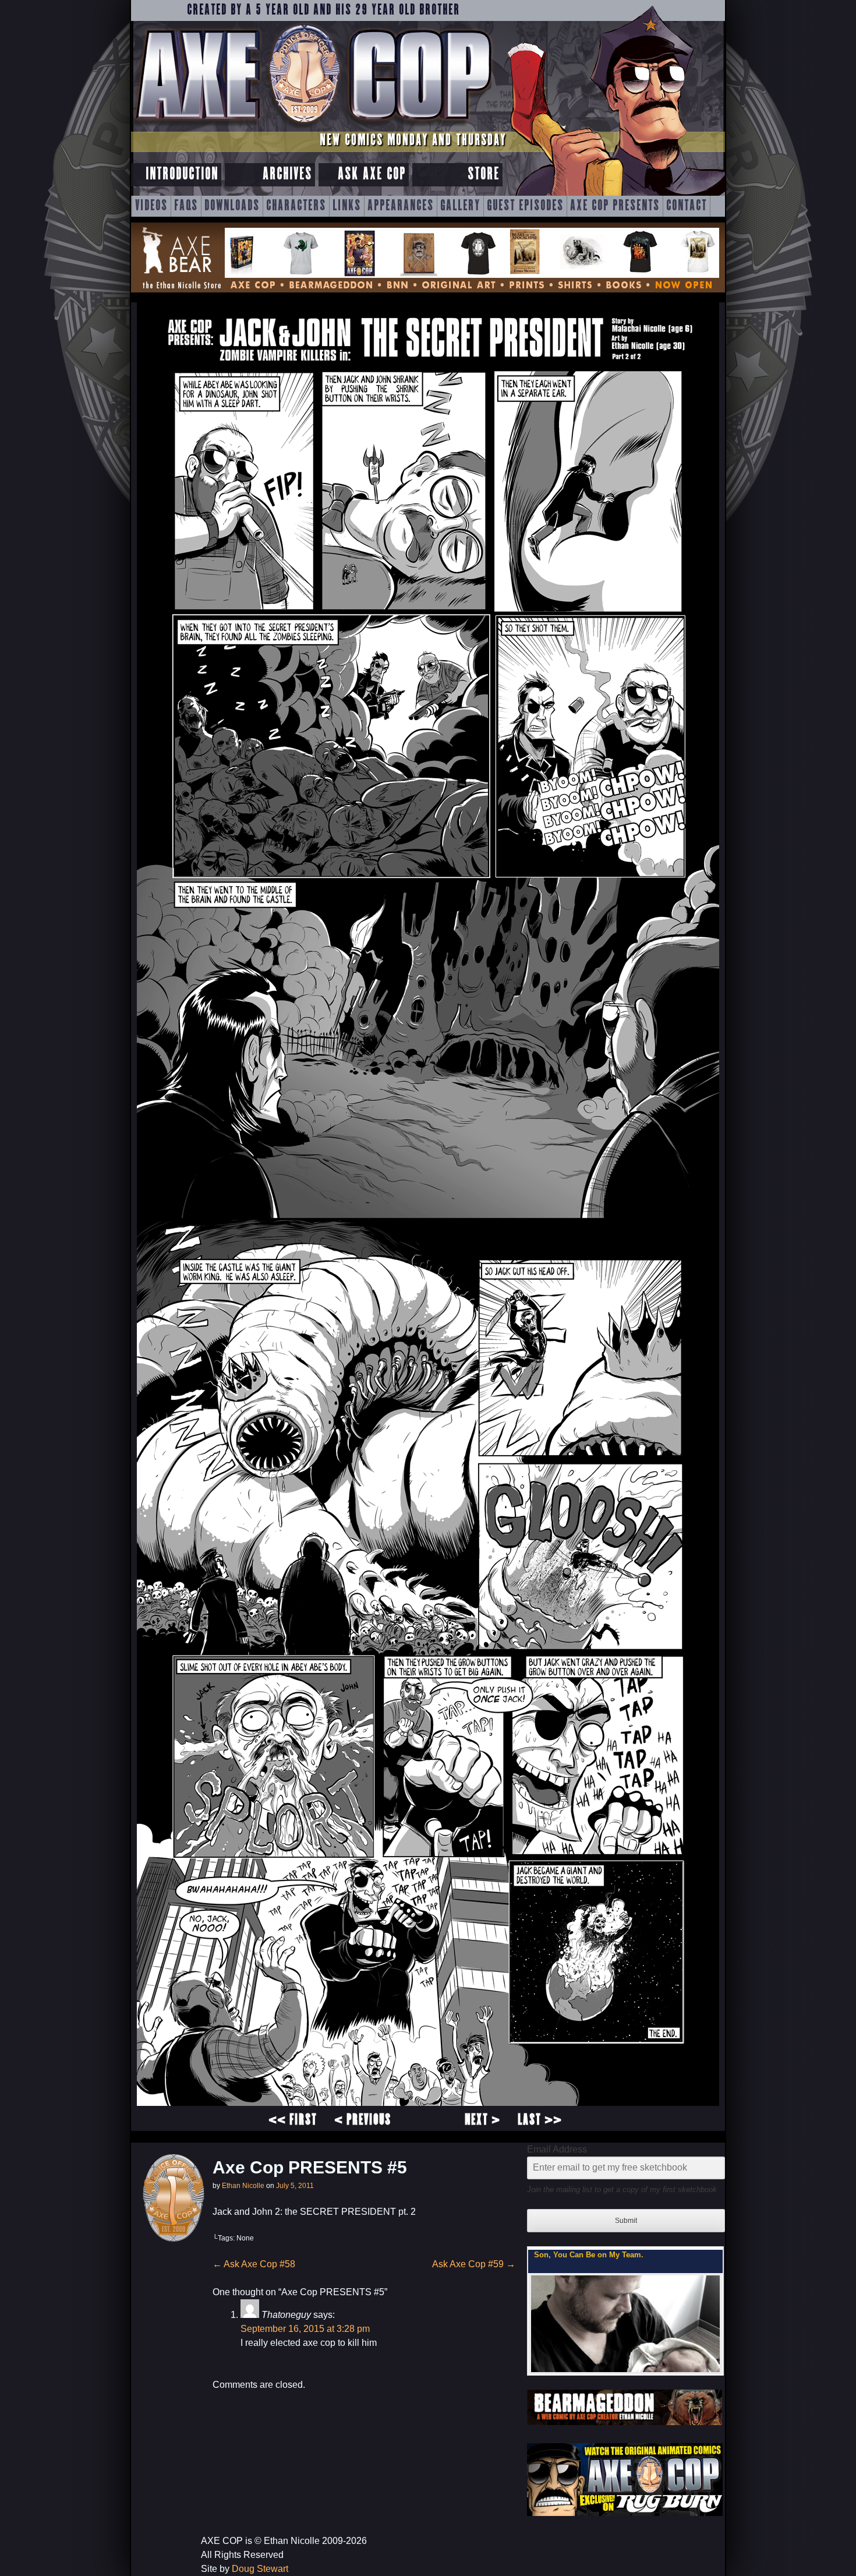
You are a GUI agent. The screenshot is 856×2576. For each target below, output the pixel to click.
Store (484, 174)
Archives (287, 174)
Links (347, 206)
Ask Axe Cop (372, 174)
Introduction (182, 174)
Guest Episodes (525, 206)
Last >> (540, 2120)
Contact (687, 206)
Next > (482, 2120)
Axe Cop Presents (615, 206)
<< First (293, 2120)
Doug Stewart (260, 2569)
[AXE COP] (313, 127)
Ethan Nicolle (243, 2186)
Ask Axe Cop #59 (474, 2264)
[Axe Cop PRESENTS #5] (428, 2103)
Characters (296, 206)
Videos (151, 206)
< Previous (363, 2120)
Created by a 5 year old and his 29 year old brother (323, 10)
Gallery (460, 206)
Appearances (401, 206)
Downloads (232, 206)
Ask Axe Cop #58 (254, 2264)
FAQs (186, 206)
